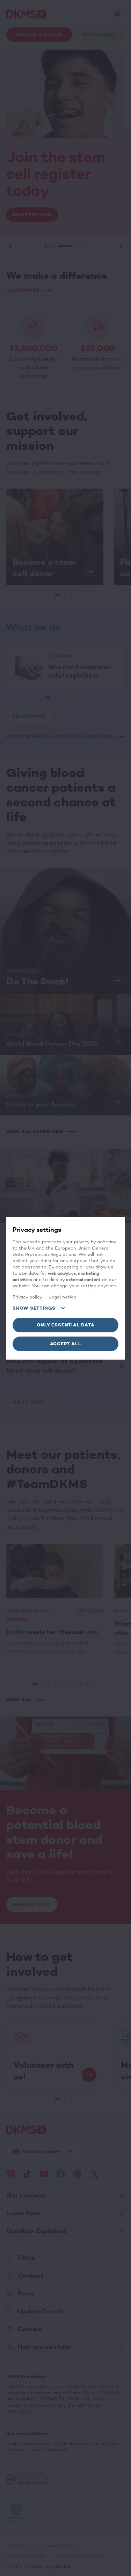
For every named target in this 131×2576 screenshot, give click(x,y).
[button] (65, 1325)
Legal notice (63, 1297)
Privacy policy (27, 1297)
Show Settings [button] (34, 1308)
